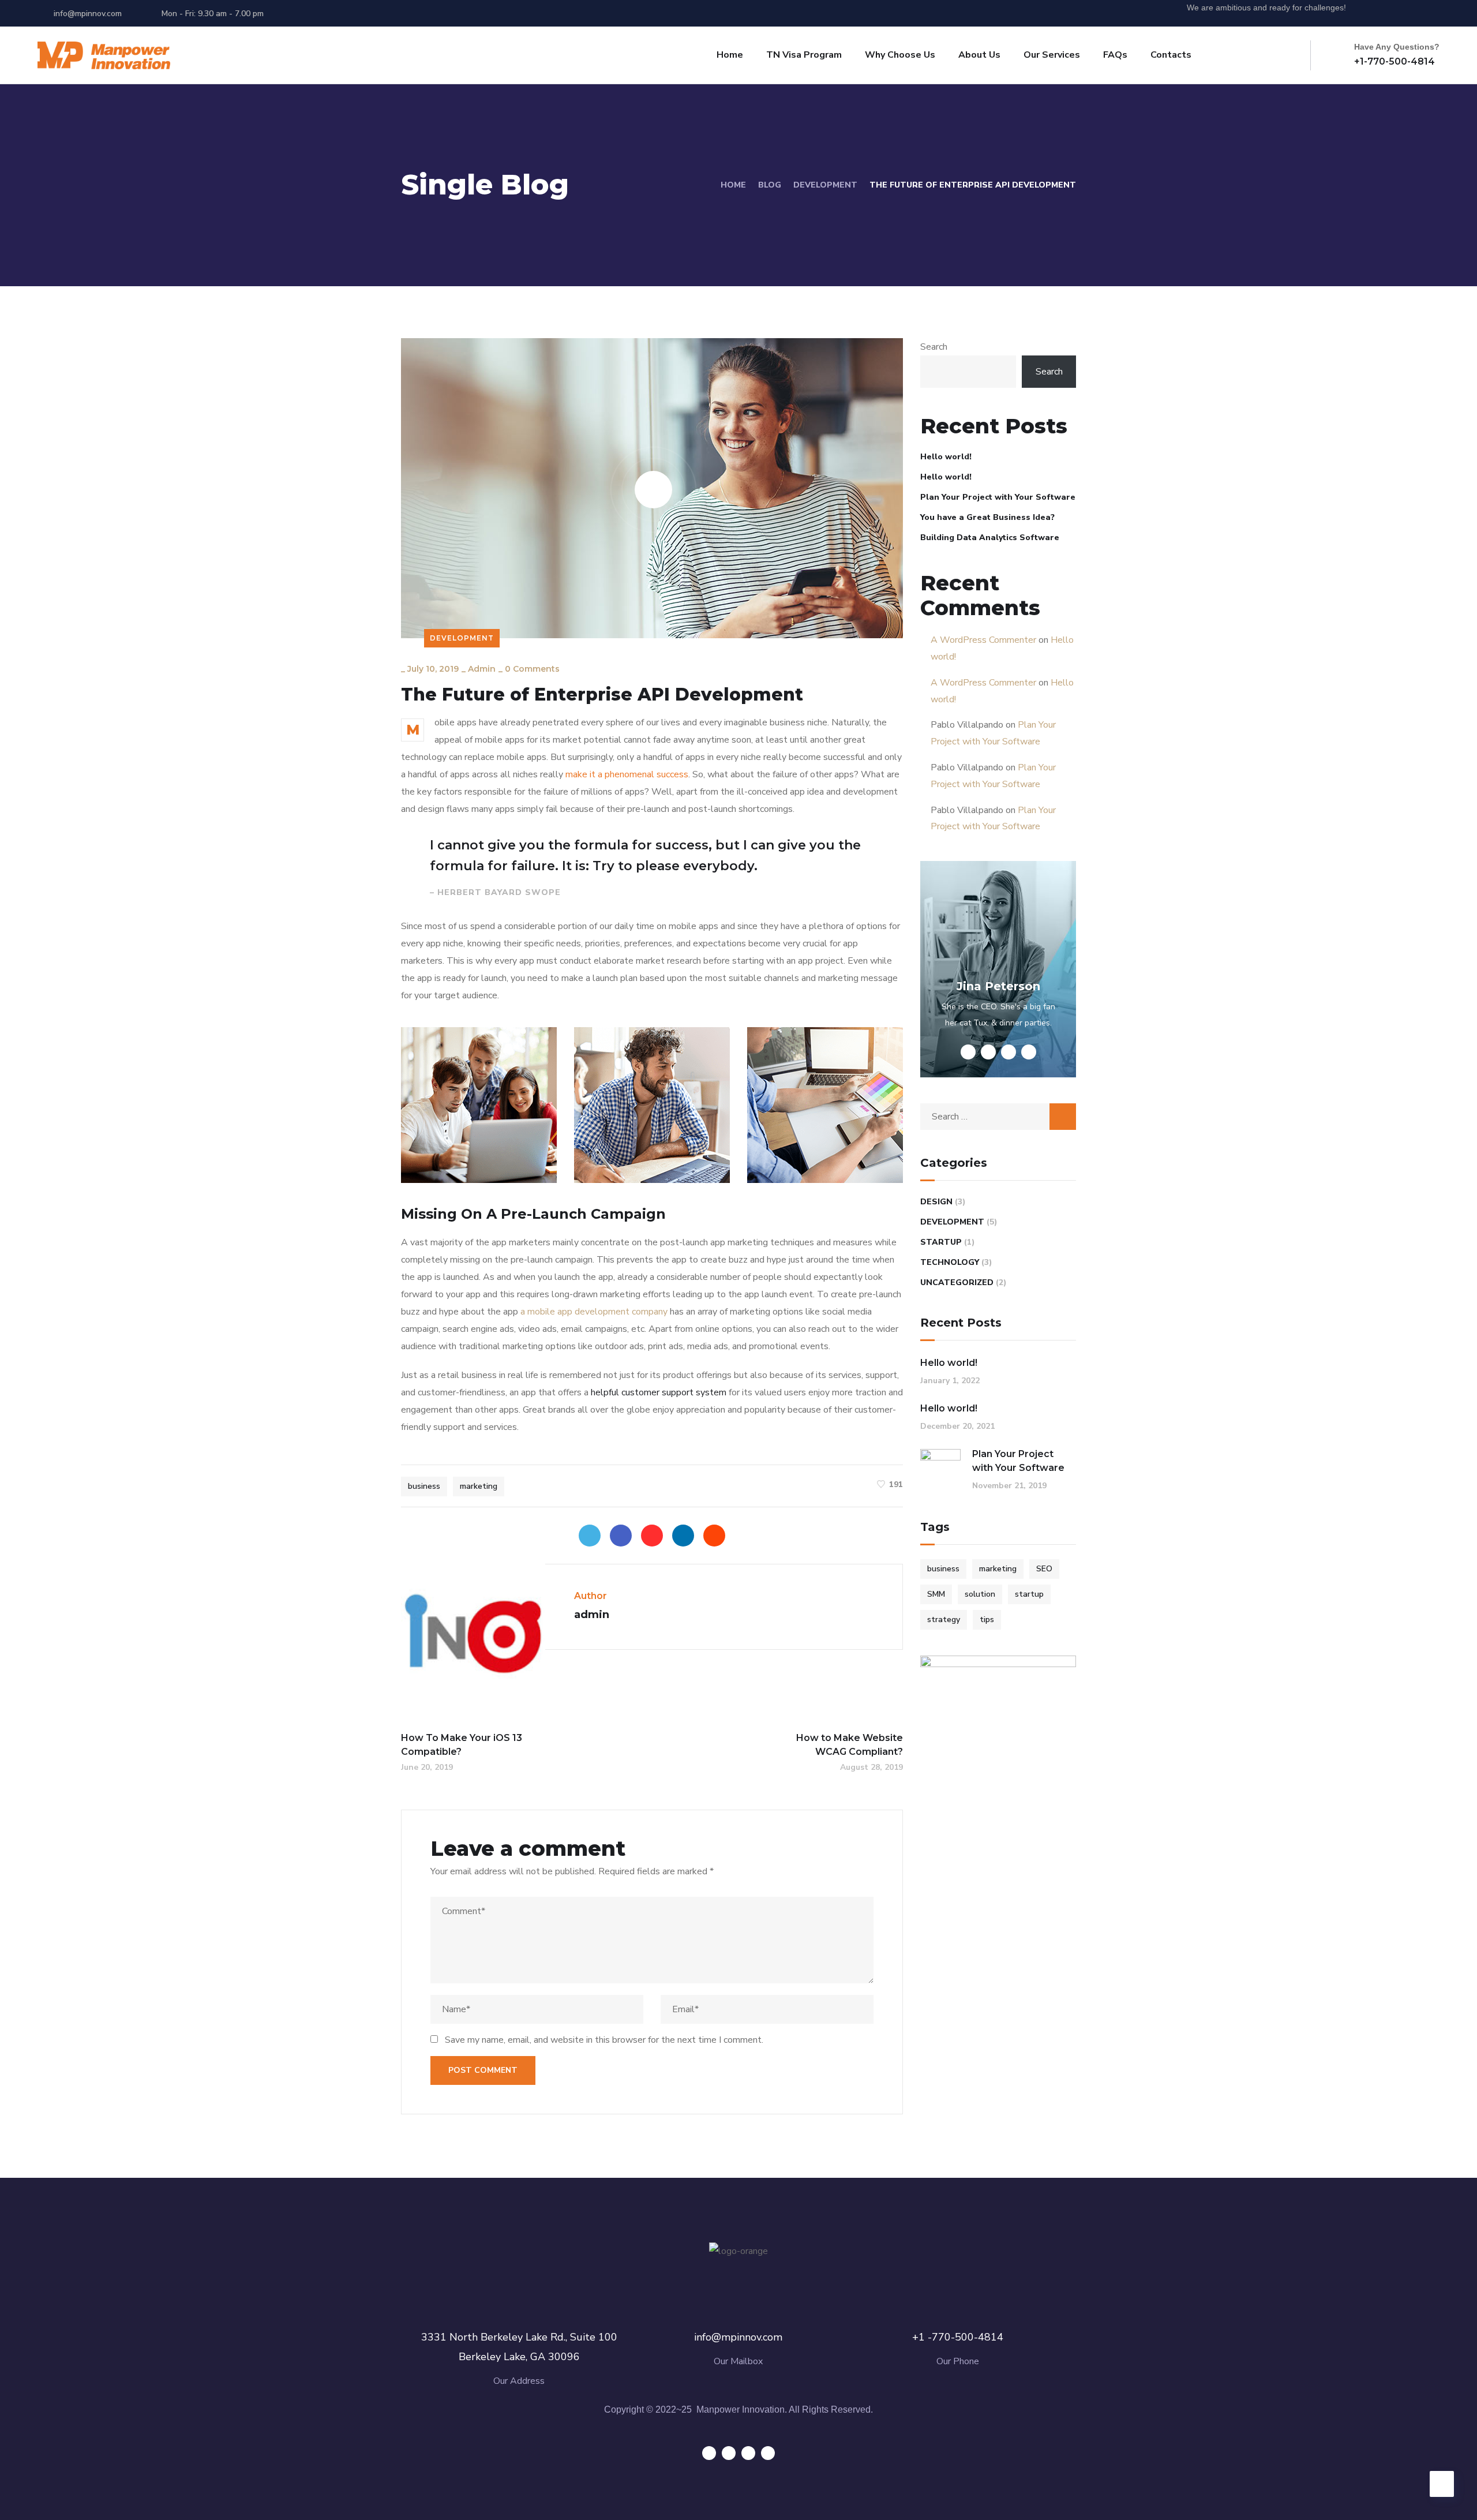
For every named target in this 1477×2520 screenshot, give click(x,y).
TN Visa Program (804, 55)
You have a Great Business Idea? (987, 517)
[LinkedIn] (683, 1536)
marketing (479, 1486)
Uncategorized (957, 1283)
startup (1029, 1594)
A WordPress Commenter (983, 640)
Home (730, 55)
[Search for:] (998, 1117)
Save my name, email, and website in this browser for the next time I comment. (604, 2040)
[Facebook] (621, 1536)
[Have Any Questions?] (1340, 55)
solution (980, 1594)
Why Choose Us (900, 55)
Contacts (1171, 55)
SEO (1044, 1569)
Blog (770, 185)
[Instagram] (1436, 13)
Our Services (1052, 55)
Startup (941, 1242)
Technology (950, 1262)
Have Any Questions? (1397, 47)
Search (934, 347)
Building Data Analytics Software (990, 538)
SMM (936, 1594)
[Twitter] (1372, 13)
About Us (979, 55)
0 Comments (532, 669)
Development (825, 185)
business (424, 1486)
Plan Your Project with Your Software (998, 497)
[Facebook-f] (1393, 13)
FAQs (1115, 55)
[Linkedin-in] (1415, 13)
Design (936, 1202)
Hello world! (946, 457)
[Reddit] (714, 1536)
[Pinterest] (652, 1536)
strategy (944, 1620)
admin (482, 669)
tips (987, 1620)
